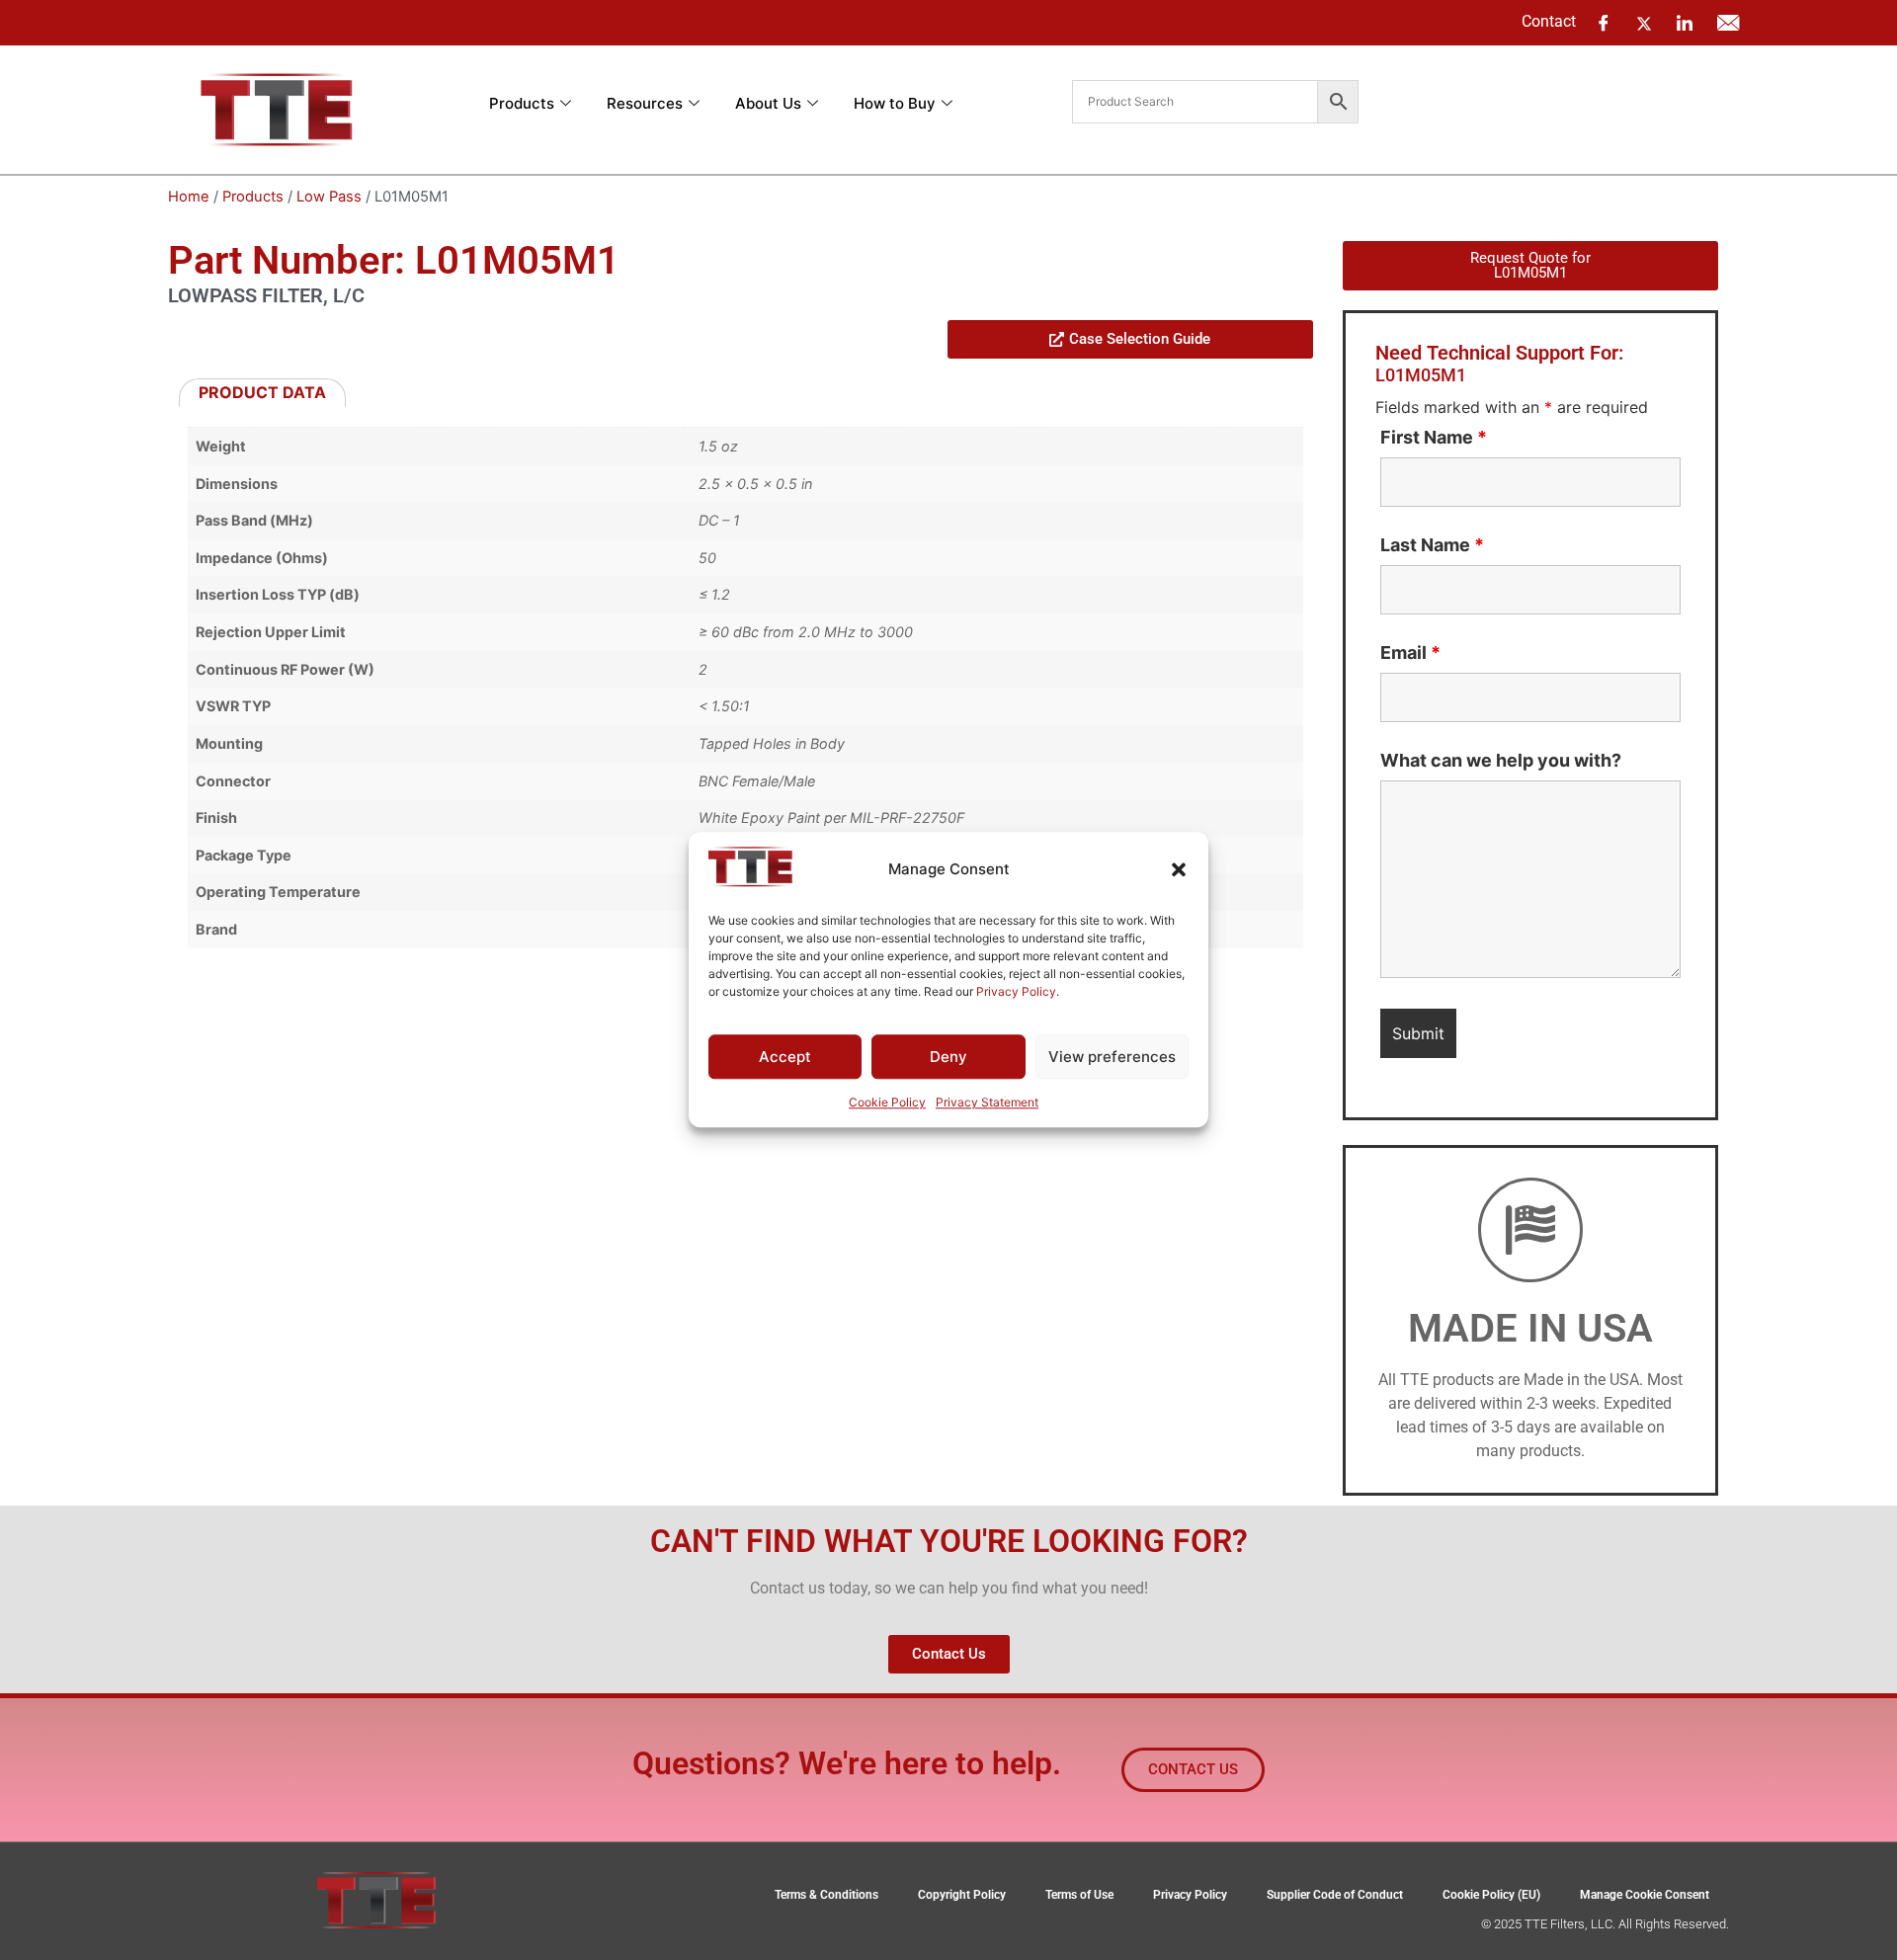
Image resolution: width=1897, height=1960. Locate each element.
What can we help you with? (1501, 761)
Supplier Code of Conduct (1335, 1895)
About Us (768, 103)
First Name (1434, 438)
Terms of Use (1079, 1895)
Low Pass (329, 197)
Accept (785, 1057)
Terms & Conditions (826, 1895)
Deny (948, 1057)
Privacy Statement (987, 1103)
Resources (645, 103)
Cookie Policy (887, 1103)
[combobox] (1195, 102)
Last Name (1432, 545)
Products (522, 103)
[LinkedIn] (1685, 23)
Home (189, 197)
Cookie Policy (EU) (1491, 1895)
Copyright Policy (962, 1895)
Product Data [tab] (262, 392)
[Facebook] (1604, 23)
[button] (1179, 869)
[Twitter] (1644, 22)
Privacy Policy (1016, 991)
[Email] (1728, 23)
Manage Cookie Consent (1645, 1895)
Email (1410, 653)
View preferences (1112, 1057)
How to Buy (895, 103)
